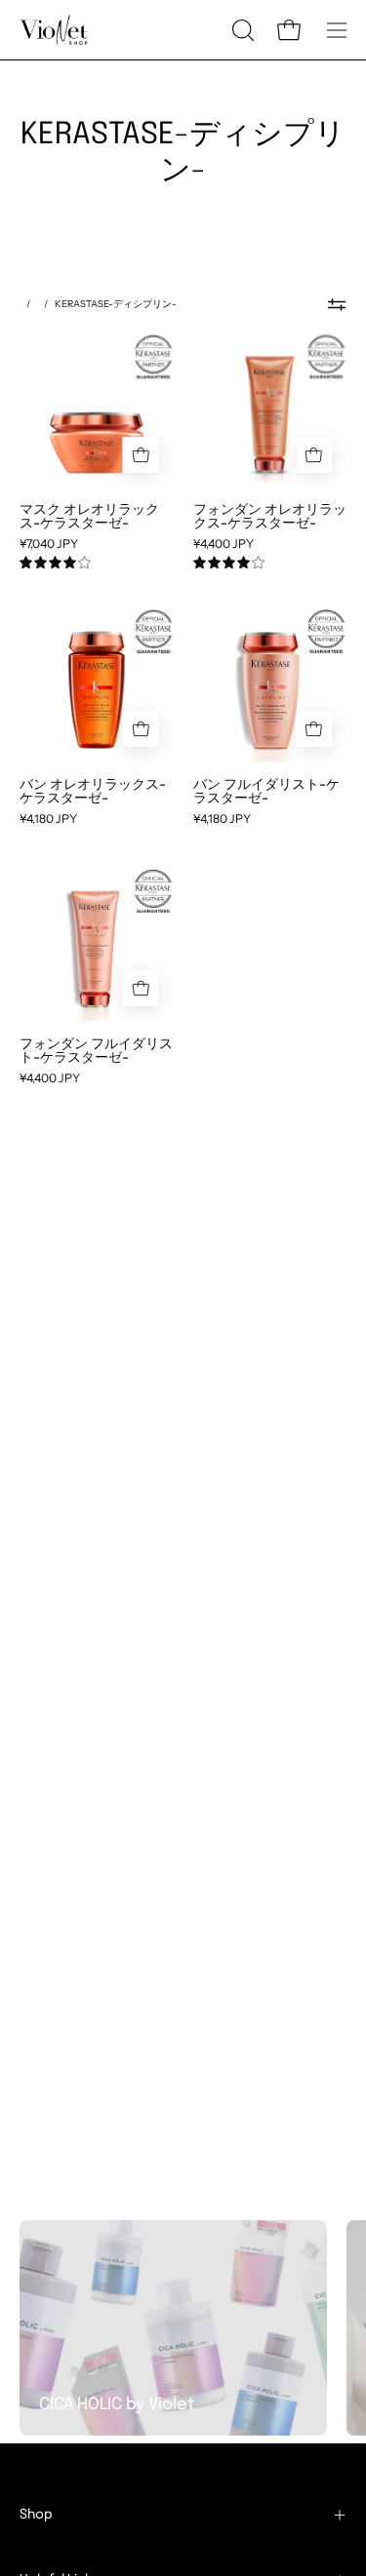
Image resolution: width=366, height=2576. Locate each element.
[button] (241, 30)
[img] (55, 563)
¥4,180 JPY (48, 819)
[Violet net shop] (54, 30)
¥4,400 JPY (224, 544)
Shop (36, 2515)
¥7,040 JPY (49, 544)
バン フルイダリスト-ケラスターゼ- (266, 791)
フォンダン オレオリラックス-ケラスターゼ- (270, 516)
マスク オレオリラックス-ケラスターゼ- (89, 516)
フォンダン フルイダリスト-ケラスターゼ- (96, 1050)
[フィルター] (337, 304)
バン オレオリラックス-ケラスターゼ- (93, 791)
